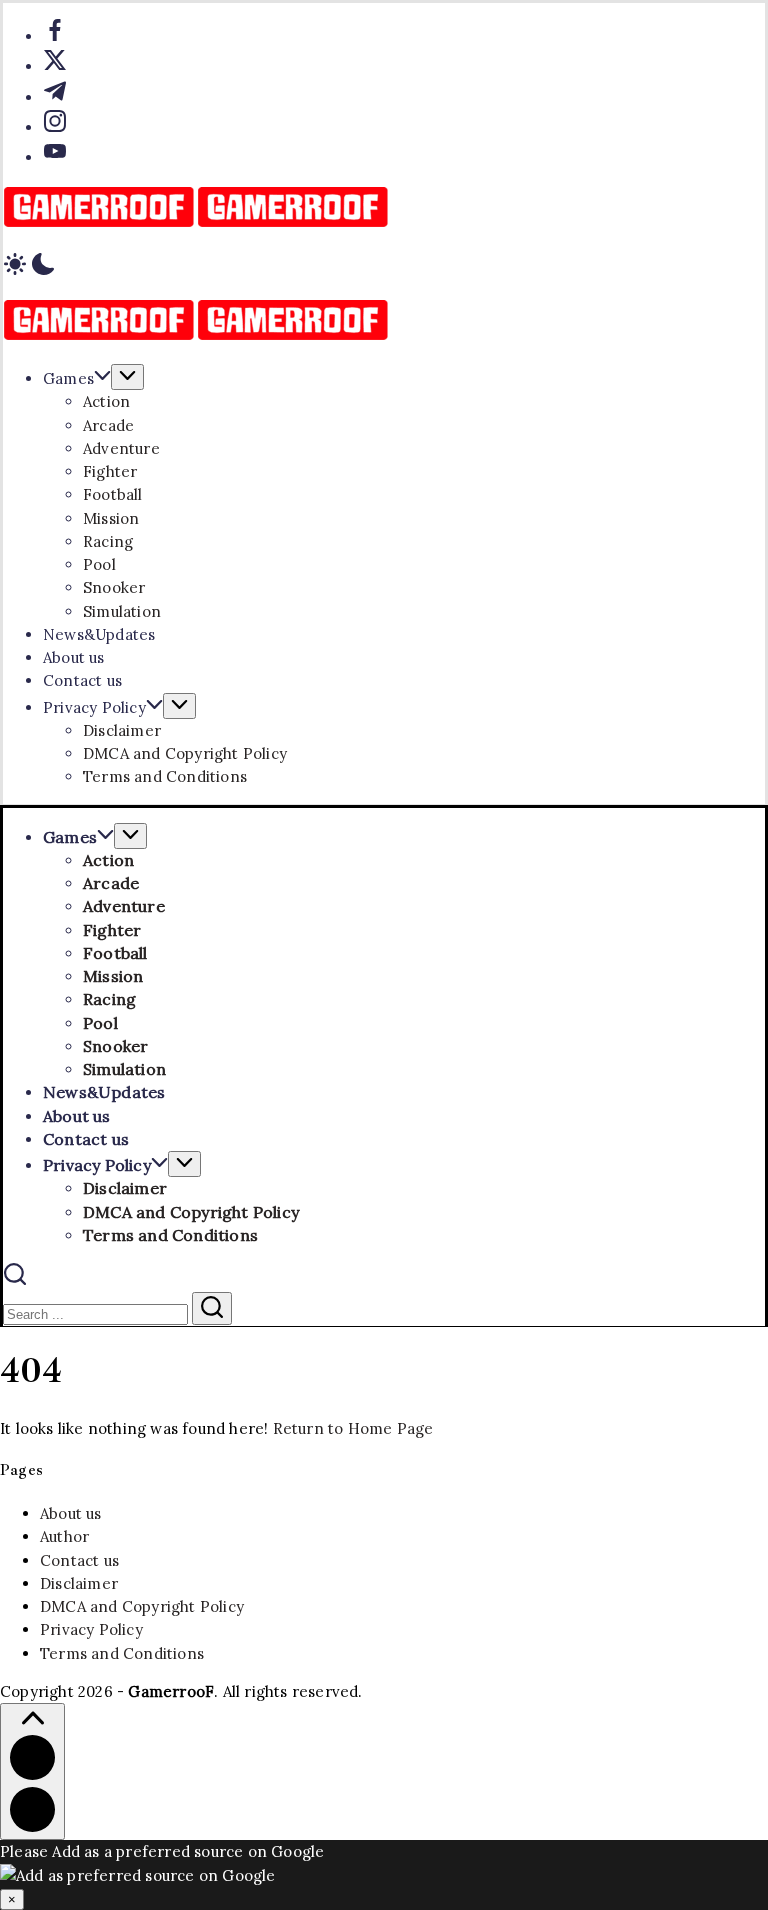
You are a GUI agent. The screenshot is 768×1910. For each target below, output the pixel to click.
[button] (384, 267)
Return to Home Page (353, 1428)
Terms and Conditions (122, 1653)
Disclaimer (79, 1583)
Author (64, 1536)
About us (71, 1513)
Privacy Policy (91, 1629)
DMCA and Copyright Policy (142, 1606)
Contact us (79, 1560)
